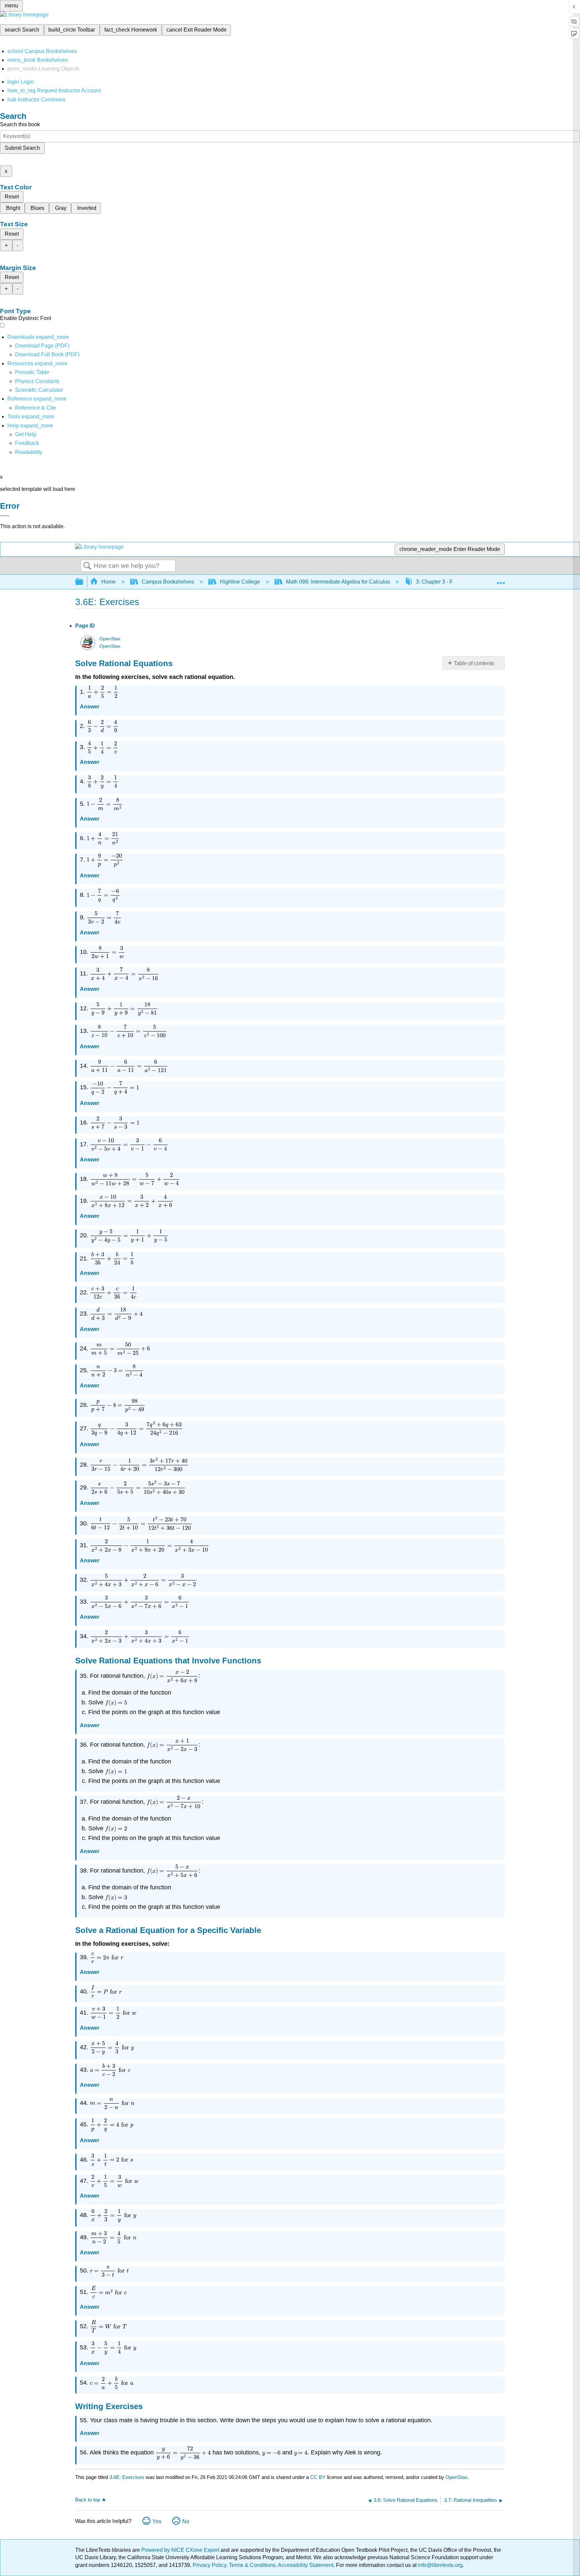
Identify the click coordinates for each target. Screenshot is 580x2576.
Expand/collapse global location (501, 580)
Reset (12, 197)
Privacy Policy (209, 2565)
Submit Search (22, 148)
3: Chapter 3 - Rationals (444, 582)
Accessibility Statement (306, 2565)
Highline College (240, 582)
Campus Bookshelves (168, 582)
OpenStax (110, 639)
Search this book (20, 124)
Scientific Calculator (39, 390)
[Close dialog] (5, 516)
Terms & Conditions (252, 2565)
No (186, 2521)
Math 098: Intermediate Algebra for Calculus (338, 582)
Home (109, 582)
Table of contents (474, 663)
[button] (27, 443)
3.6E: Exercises (127, 2477)
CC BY (319, 2477)
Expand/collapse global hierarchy (84, 582)
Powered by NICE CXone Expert (181, 2550)
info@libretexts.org (440, 2565)
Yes (157, 2521)
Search (87, 566)
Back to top (88, 2500)
